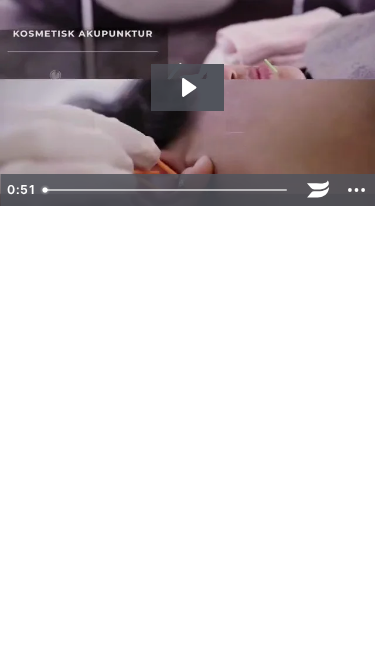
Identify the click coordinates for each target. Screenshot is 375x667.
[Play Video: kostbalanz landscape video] (187, 87)
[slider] (167, 190)
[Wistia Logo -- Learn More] (318, 190)
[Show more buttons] (356, 190)
